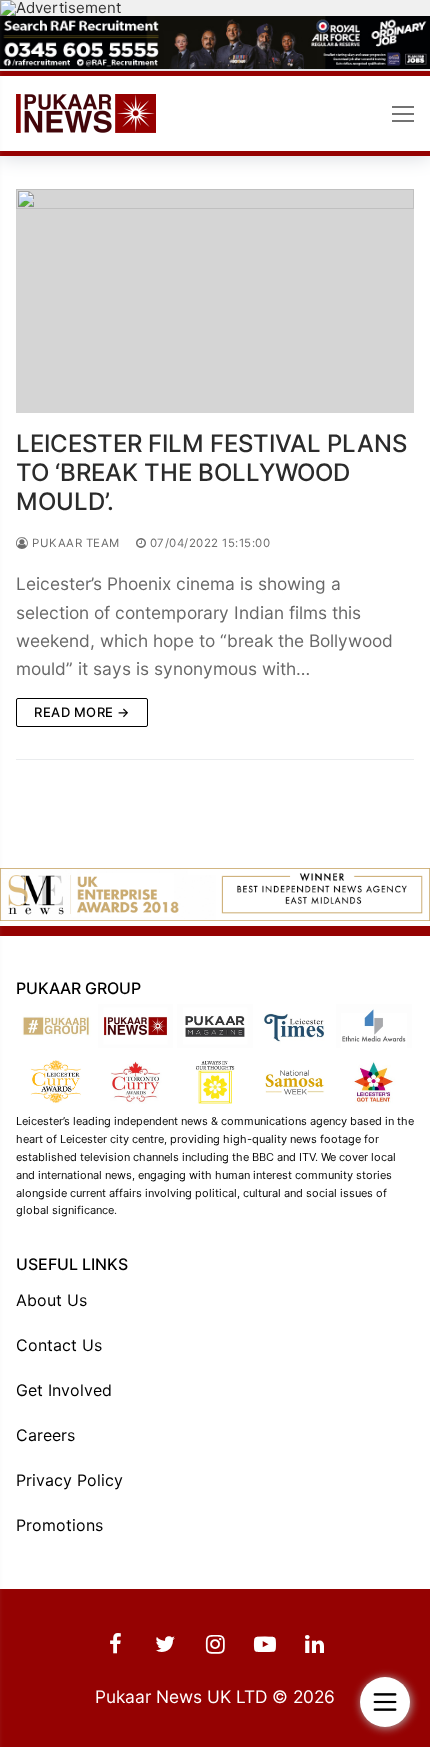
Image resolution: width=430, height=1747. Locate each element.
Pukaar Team (74, 543)
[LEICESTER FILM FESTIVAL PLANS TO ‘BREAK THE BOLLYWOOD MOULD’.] (215, 301)
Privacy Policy (69, 1480)
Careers (45, 1435)
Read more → (82, 712)
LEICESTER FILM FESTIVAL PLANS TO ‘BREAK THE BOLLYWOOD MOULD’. (211, 472)
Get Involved (64, 1390)
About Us (51, 1300)
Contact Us (59, 1345)
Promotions (59, 1525)
